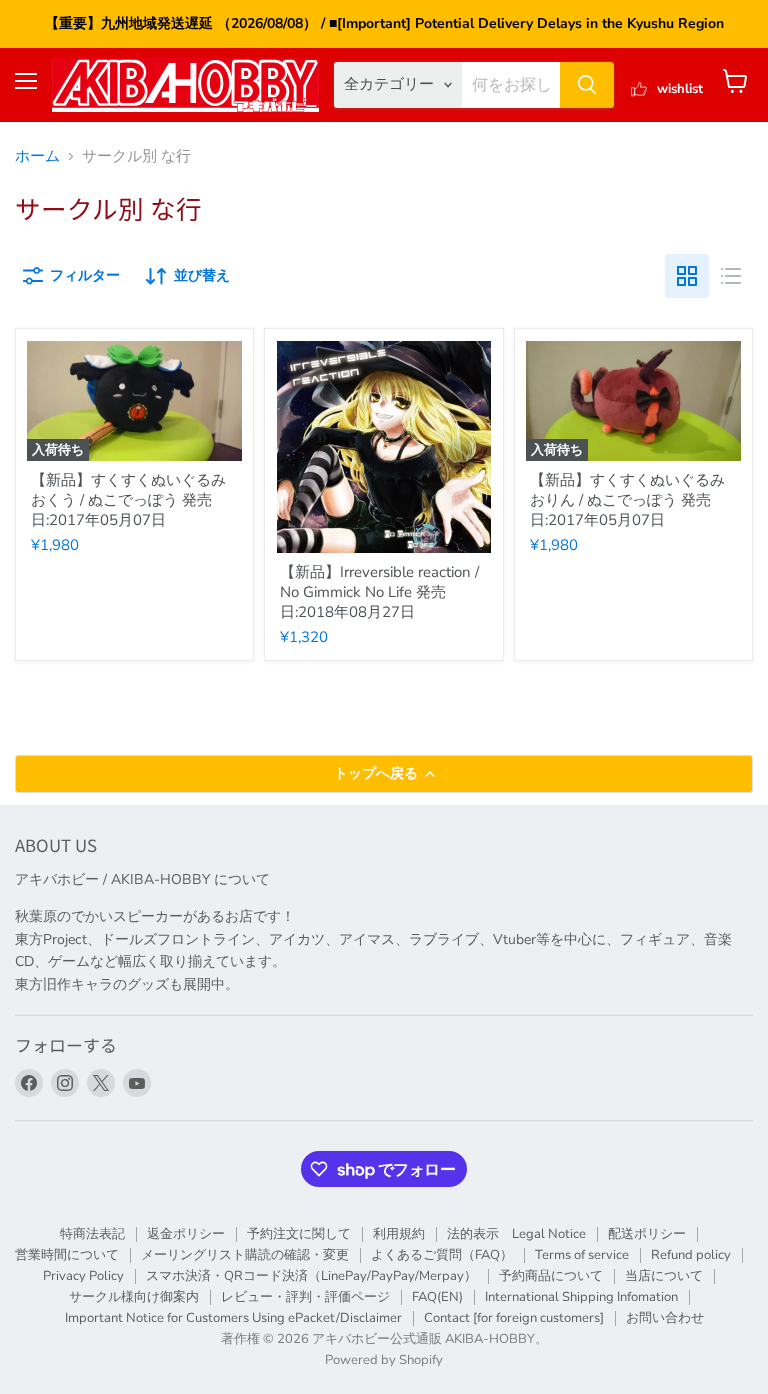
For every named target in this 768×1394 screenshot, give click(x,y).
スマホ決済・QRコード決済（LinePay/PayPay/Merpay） (311, 1276)
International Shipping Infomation (581, 1297)
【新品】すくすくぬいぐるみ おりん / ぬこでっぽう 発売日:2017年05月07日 (627, 499)
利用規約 (399, 1234)
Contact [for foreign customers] (514, 1318)
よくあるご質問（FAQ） (442, 1255)
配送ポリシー (647, 1234)
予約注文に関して (299, 1234)
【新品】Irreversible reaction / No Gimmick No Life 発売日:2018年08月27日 (379, 591)
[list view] (731, 276)
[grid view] (687, 276)
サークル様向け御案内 (134, 1297)
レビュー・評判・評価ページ (305, 1297)
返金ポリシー (186, 1234)
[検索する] (587, 85)
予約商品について (551, 1276)
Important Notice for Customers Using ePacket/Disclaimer (233, 1318)
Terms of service (582, 1255)
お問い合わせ (665, 1318)
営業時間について (67, 1255)
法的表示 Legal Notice (516, 1234)
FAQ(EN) (437, 1297)
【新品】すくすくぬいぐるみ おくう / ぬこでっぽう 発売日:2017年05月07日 (128, 499)
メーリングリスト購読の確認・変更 (245, 1255)
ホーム (37, 156)
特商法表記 (92, 1234)
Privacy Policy (83, 1276)
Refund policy (691, 1255)
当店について (664, 1276)
